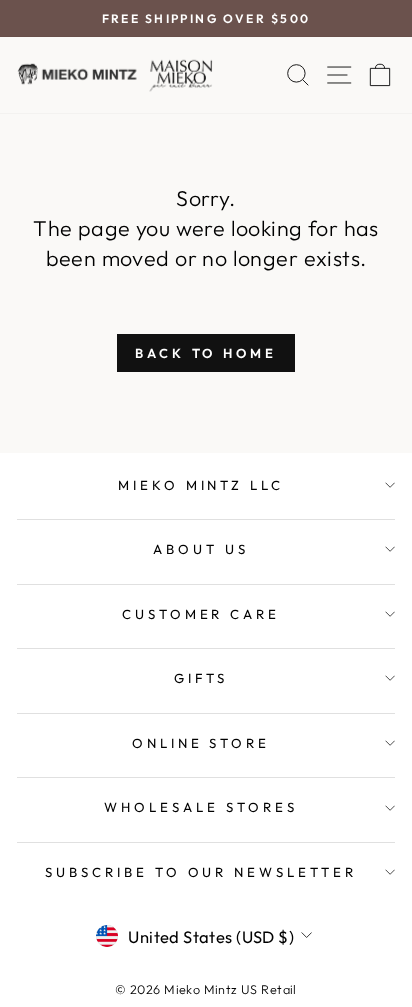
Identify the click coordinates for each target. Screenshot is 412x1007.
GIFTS (201, 678)
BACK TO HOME (206, 353)
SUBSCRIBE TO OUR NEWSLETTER (201, 872)
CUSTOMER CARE (201, 614)
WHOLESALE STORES (201, 807)
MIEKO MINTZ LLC (201, 485)
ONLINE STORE (201, 743)
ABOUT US (201, 549)
